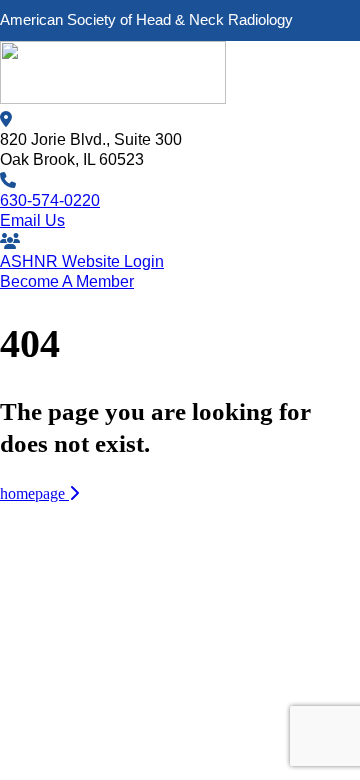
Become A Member (67, 281)
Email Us (32, 220)
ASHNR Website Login (82, 261)
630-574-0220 (50, 200)
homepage (34, 493)
